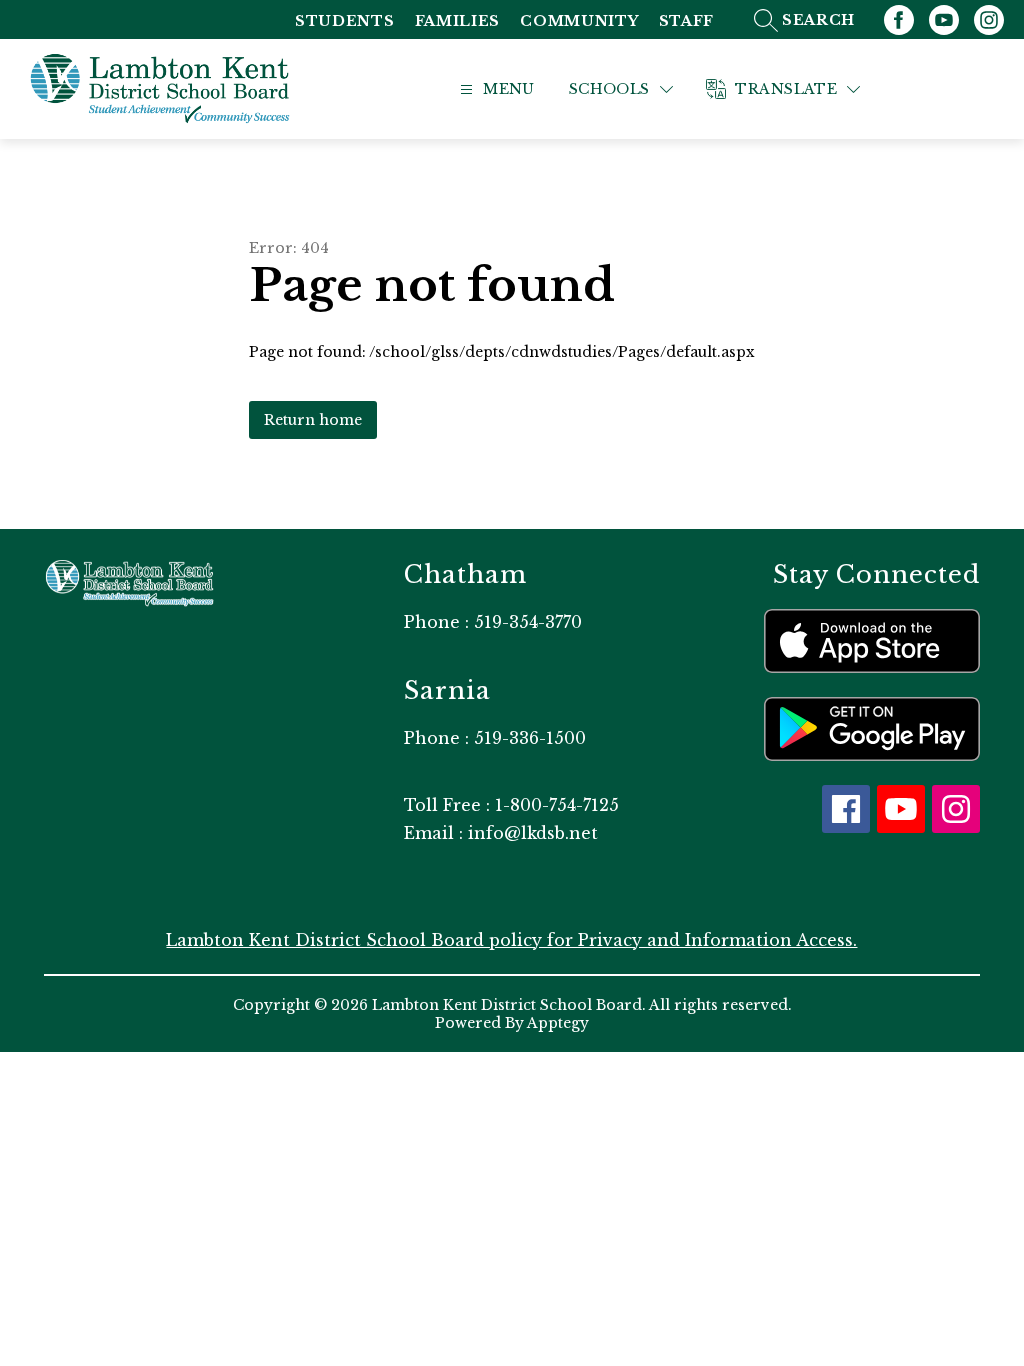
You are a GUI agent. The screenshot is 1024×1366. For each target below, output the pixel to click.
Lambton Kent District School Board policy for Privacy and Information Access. (511, 940)
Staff (687, 21)
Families (458, 21)
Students (345, 21)
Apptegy (558, 1023)
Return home (313, 420)
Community (579, 21)
